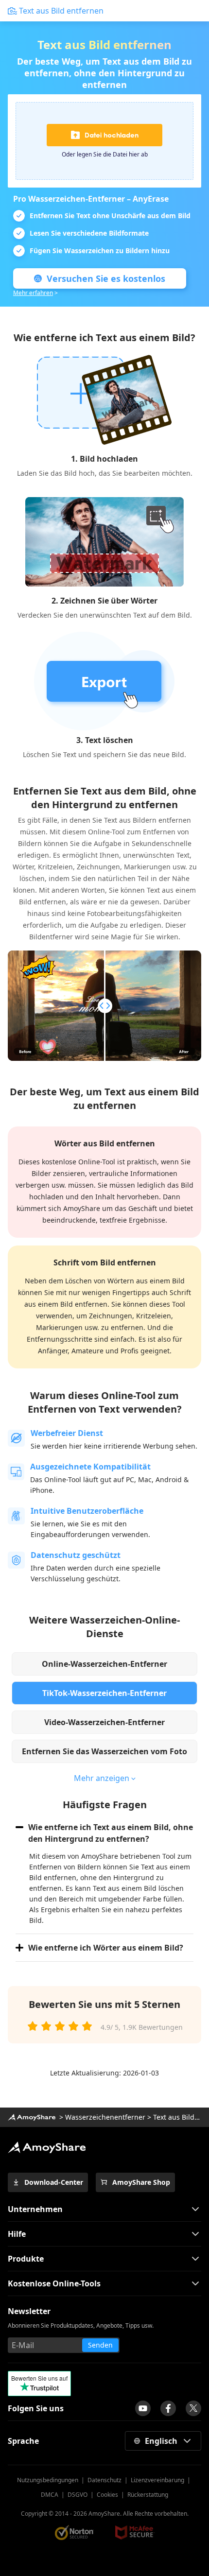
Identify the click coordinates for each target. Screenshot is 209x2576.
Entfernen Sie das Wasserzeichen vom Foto (104, 1751)
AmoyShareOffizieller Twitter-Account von (193, 2408)
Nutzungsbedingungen (48, 2480)
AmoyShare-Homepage (32, 2117)
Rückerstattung (148, 2495)
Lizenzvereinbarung (157, 2480)
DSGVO (78, 2495)
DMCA (50, 2495)
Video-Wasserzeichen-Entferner (104, 1722)
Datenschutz (104, 2480)
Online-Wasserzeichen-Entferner (104, 1664)
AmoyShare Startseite (47, 2147)
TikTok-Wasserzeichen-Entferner (104, 1693)
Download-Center (54, 2182)
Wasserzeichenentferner (105, 2117)
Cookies (107, 2495)
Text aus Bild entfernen (61, 11)
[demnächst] (143, 2408)
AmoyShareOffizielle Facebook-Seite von (168, 2408)
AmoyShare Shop (141, 2182)
